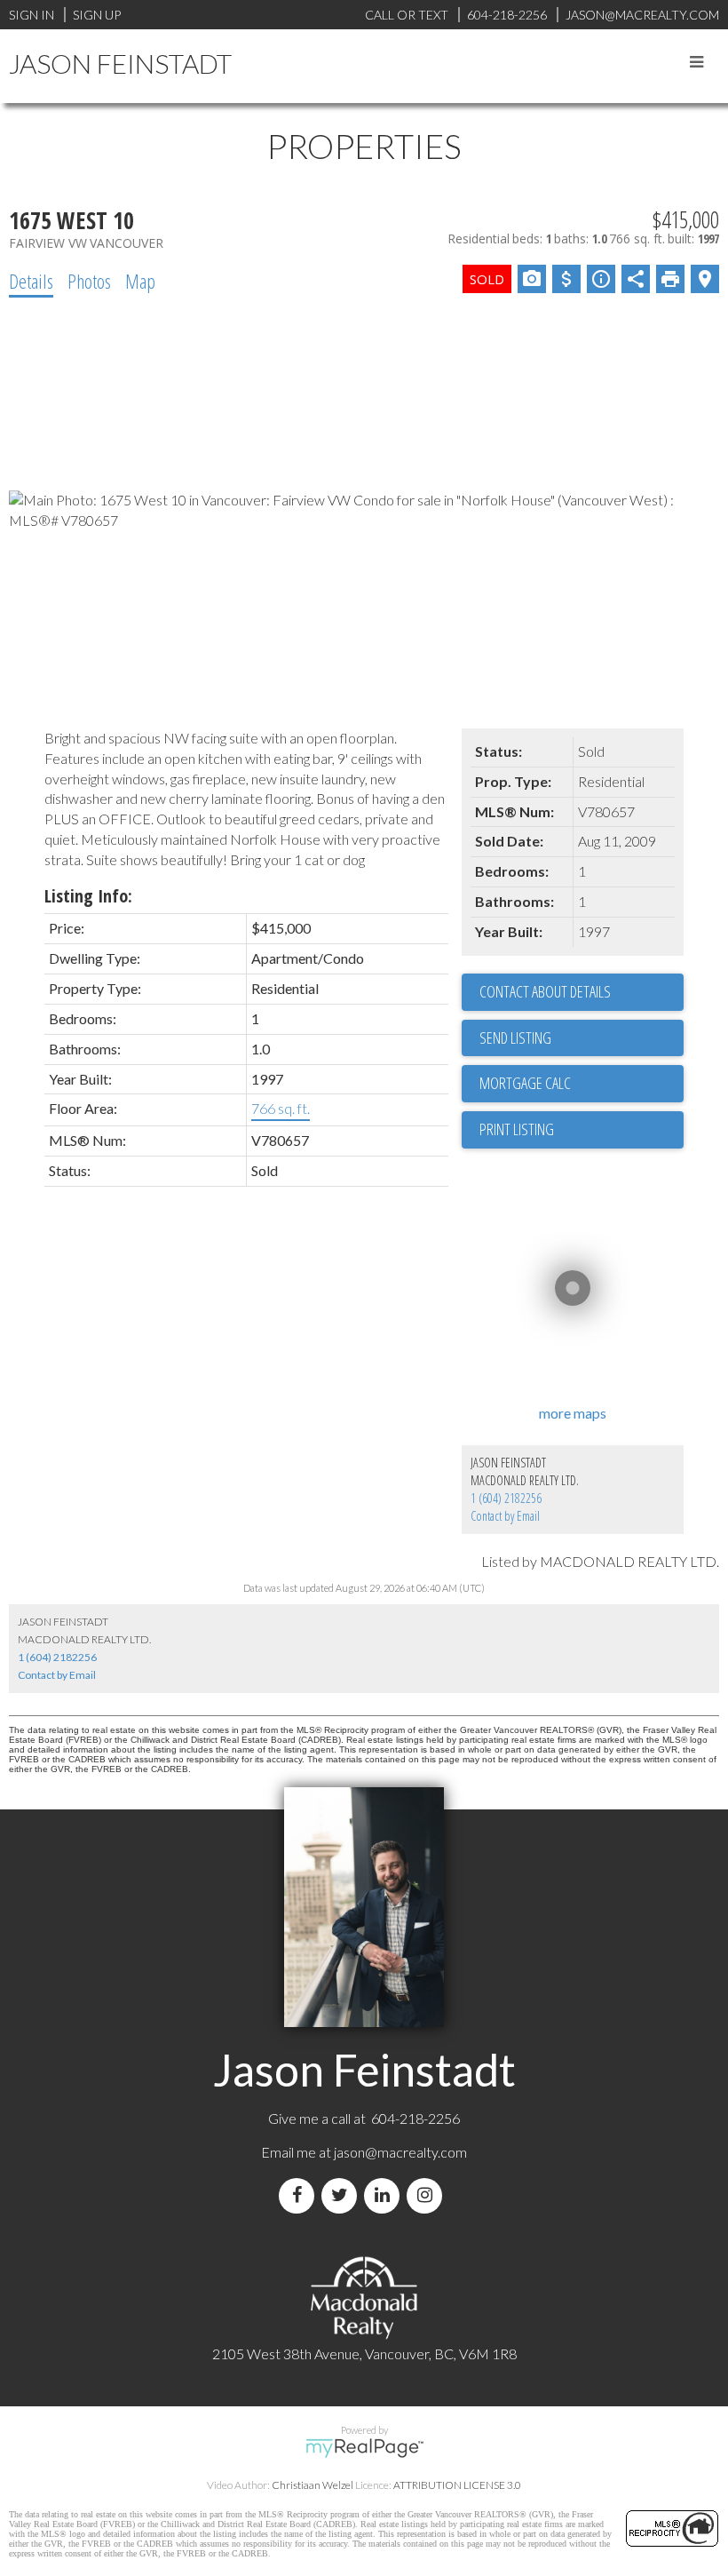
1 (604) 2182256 (506, 1498)
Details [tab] (31, 281)
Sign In (32, 15)
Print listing (517, 1129)
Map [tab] (140, 281)
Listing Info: (88, 896)
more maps (573, 1413)
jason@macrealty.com (400, 2152)
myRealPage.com (364, 2448)
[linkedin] (385, 2195)
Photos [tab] (89, 281)
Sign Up (97, 15)
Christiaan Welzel (313, 2485)
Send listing (515, 1038)
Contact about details (545, 991)
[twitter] (343, 2195)
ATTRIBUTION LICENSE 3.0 (457, 2485)
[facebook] (300, 2195)
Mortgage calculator (582, 1084)
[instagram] (428, 2195)
